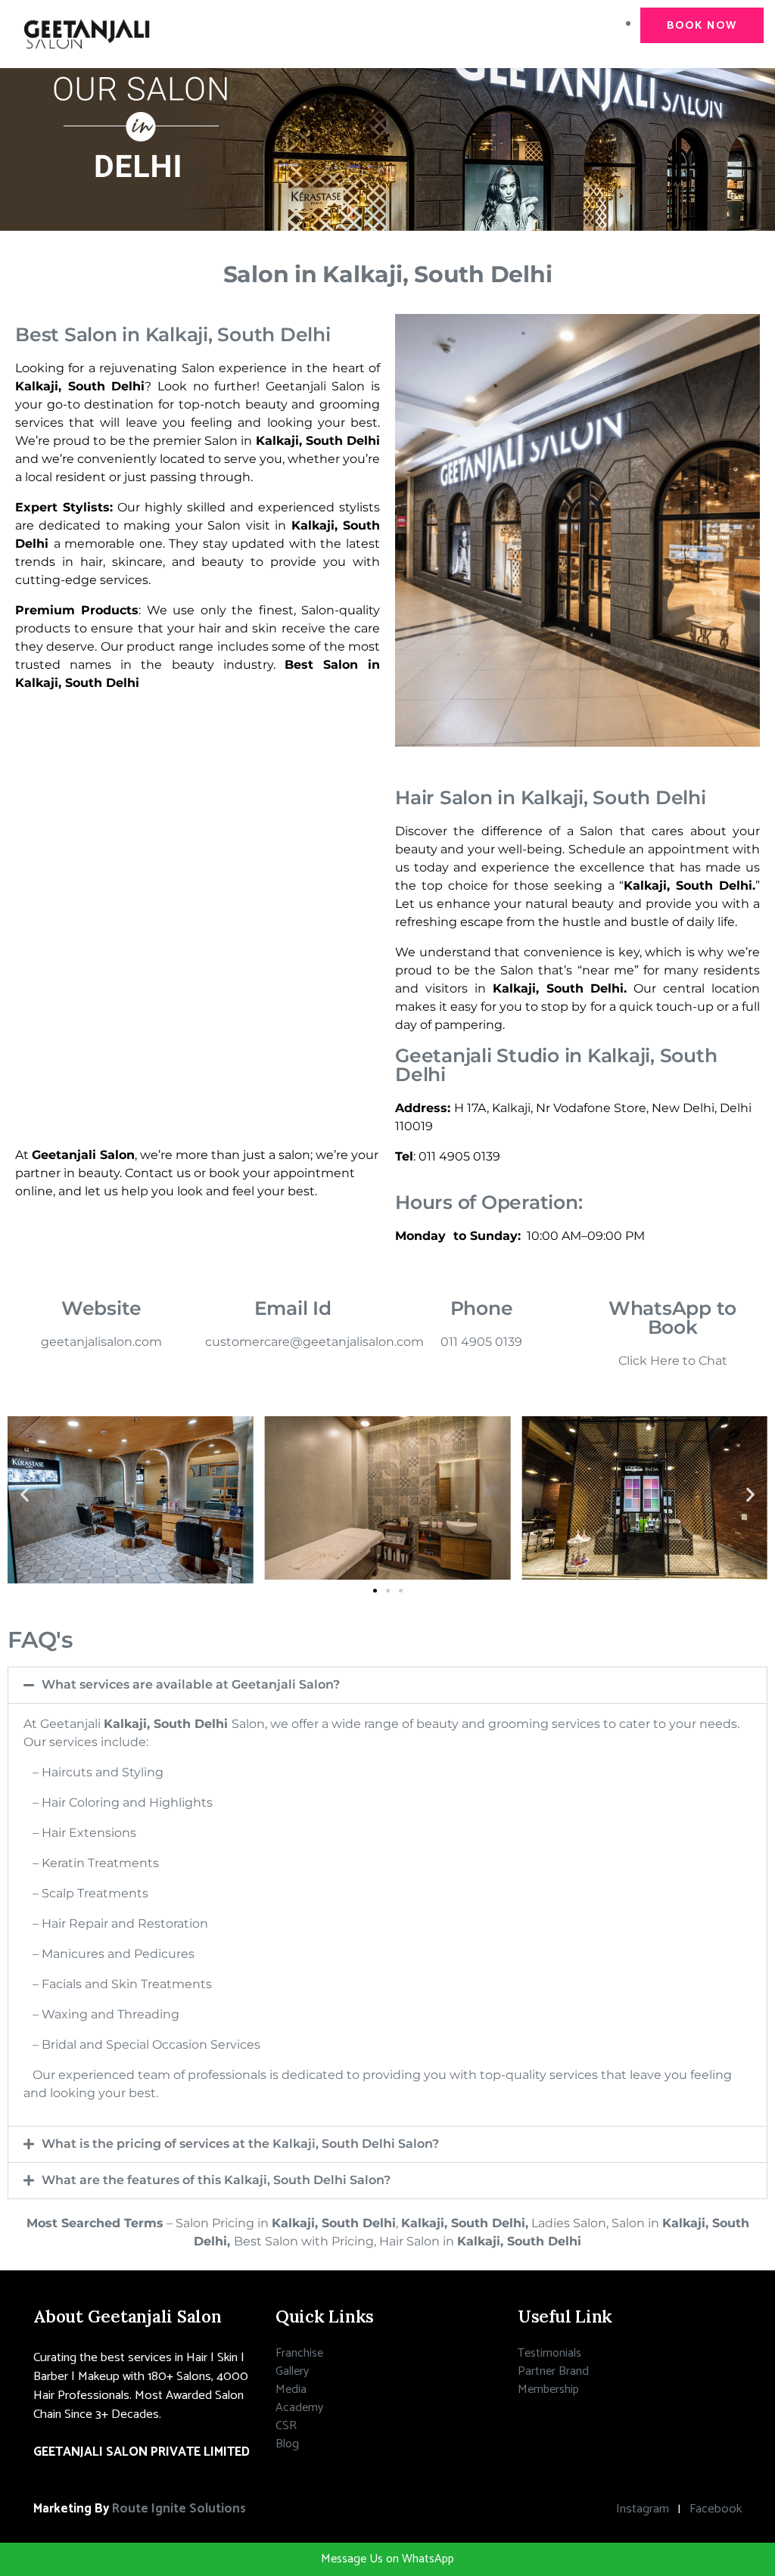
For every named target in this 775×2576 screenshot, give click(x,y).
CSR (286, 2426)
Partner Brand (553, 2371)
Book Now (702, 26)
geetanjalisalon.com (101, 1342)
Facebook (716, 2509)
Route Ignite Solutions (179, 2509)
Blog (287, 2444)
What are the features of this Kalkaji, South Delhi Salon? (216, 2180)
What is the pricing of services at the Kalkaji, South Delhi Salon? (240, 2144)
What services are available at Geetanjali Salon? (191, 1684)
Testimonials (549, 2353)
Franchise (299, 2353)
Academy (299, 2408)
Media (291, 2390)
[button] (25, 1494)
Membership (548, 2390)
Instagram (643, 2509)
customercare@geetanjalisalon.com (314, 1342)
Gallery (292, 2371)
